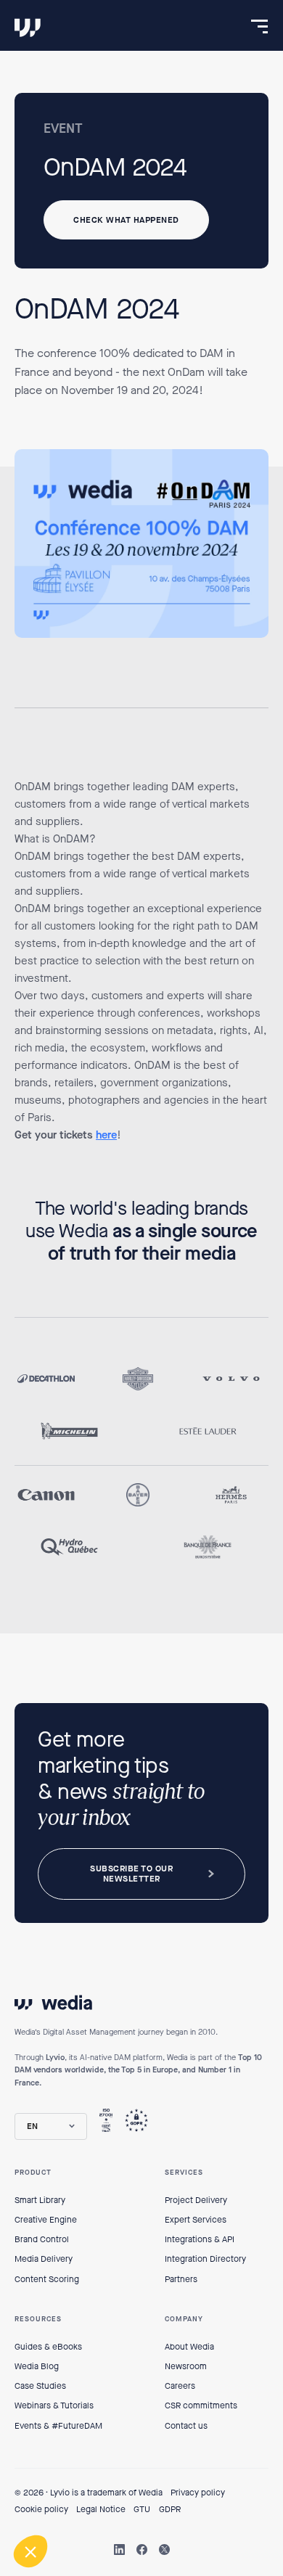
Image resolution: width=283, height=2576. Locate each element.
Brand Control (42, 2239)
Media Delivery (44, 2259)
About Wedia (189, 2347)
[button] (51, 2126)
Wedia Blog (37, 2366)
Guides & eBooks (48, 2347)
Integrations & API (200, 2239)
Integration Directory (205, 2259)
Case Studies (40, 2386)
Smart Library (40, 2200)
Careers (180, 2386)
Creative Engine (46, 2220)
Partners (181, 2279)
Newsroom (186, 2366)
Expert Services (196, 2220)
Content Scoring (47, 2279)
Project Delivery (196, 2200)
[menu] (259, 26)
